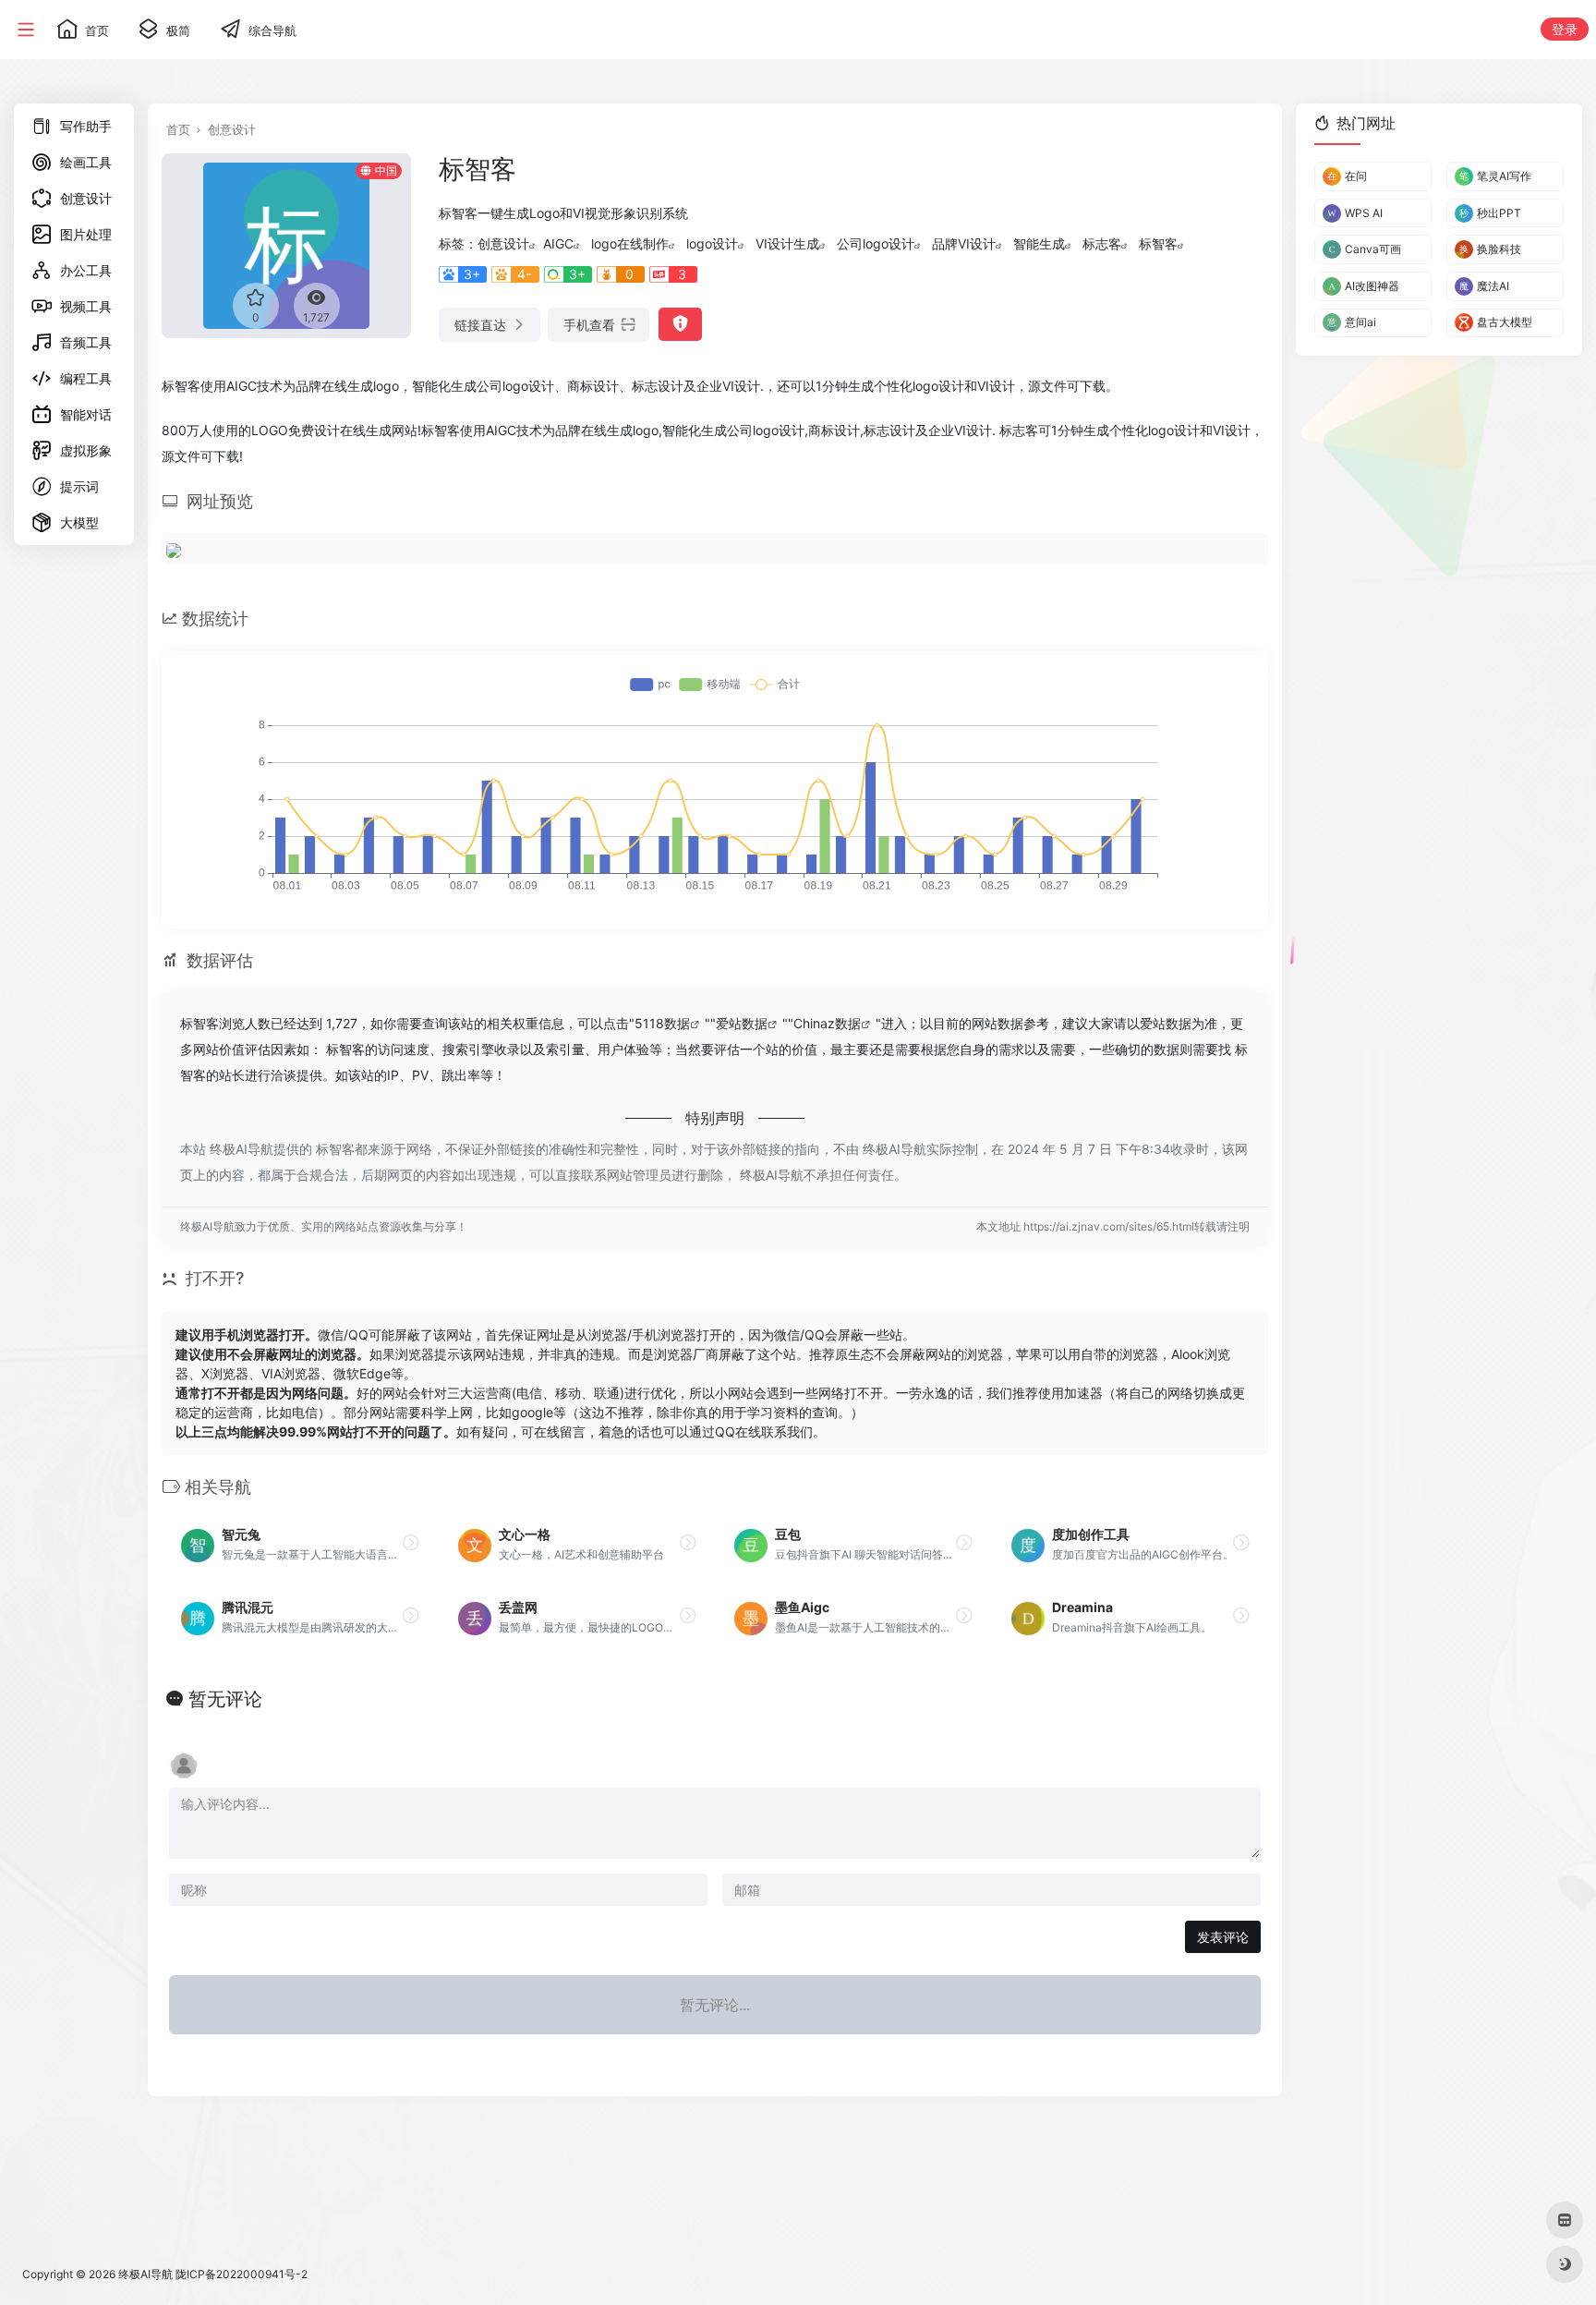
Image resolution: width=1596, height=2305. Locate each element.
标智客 (1158, 243)
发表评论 (1223, 1937)
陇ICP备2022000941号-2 (242, 2274)
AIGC (558, 243)
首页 (178, 129)
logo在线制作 (630, 243)
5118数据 (662, 1023)
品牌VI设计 (964, 243)
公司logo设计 (876, 243)
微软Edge (362, 1373)
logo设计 (712, 243)
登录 (1565, 29)
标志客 (1102, 243)
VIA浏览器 (291, 1373)
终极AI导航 (145, 2274)
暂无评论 (225, 1699)
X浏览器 (225, 1373)
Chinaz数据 (827, 1023)
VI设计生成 (787, 243)
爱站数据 (742, 1023)
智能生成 (1039, 243)
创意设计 (232, 129)
